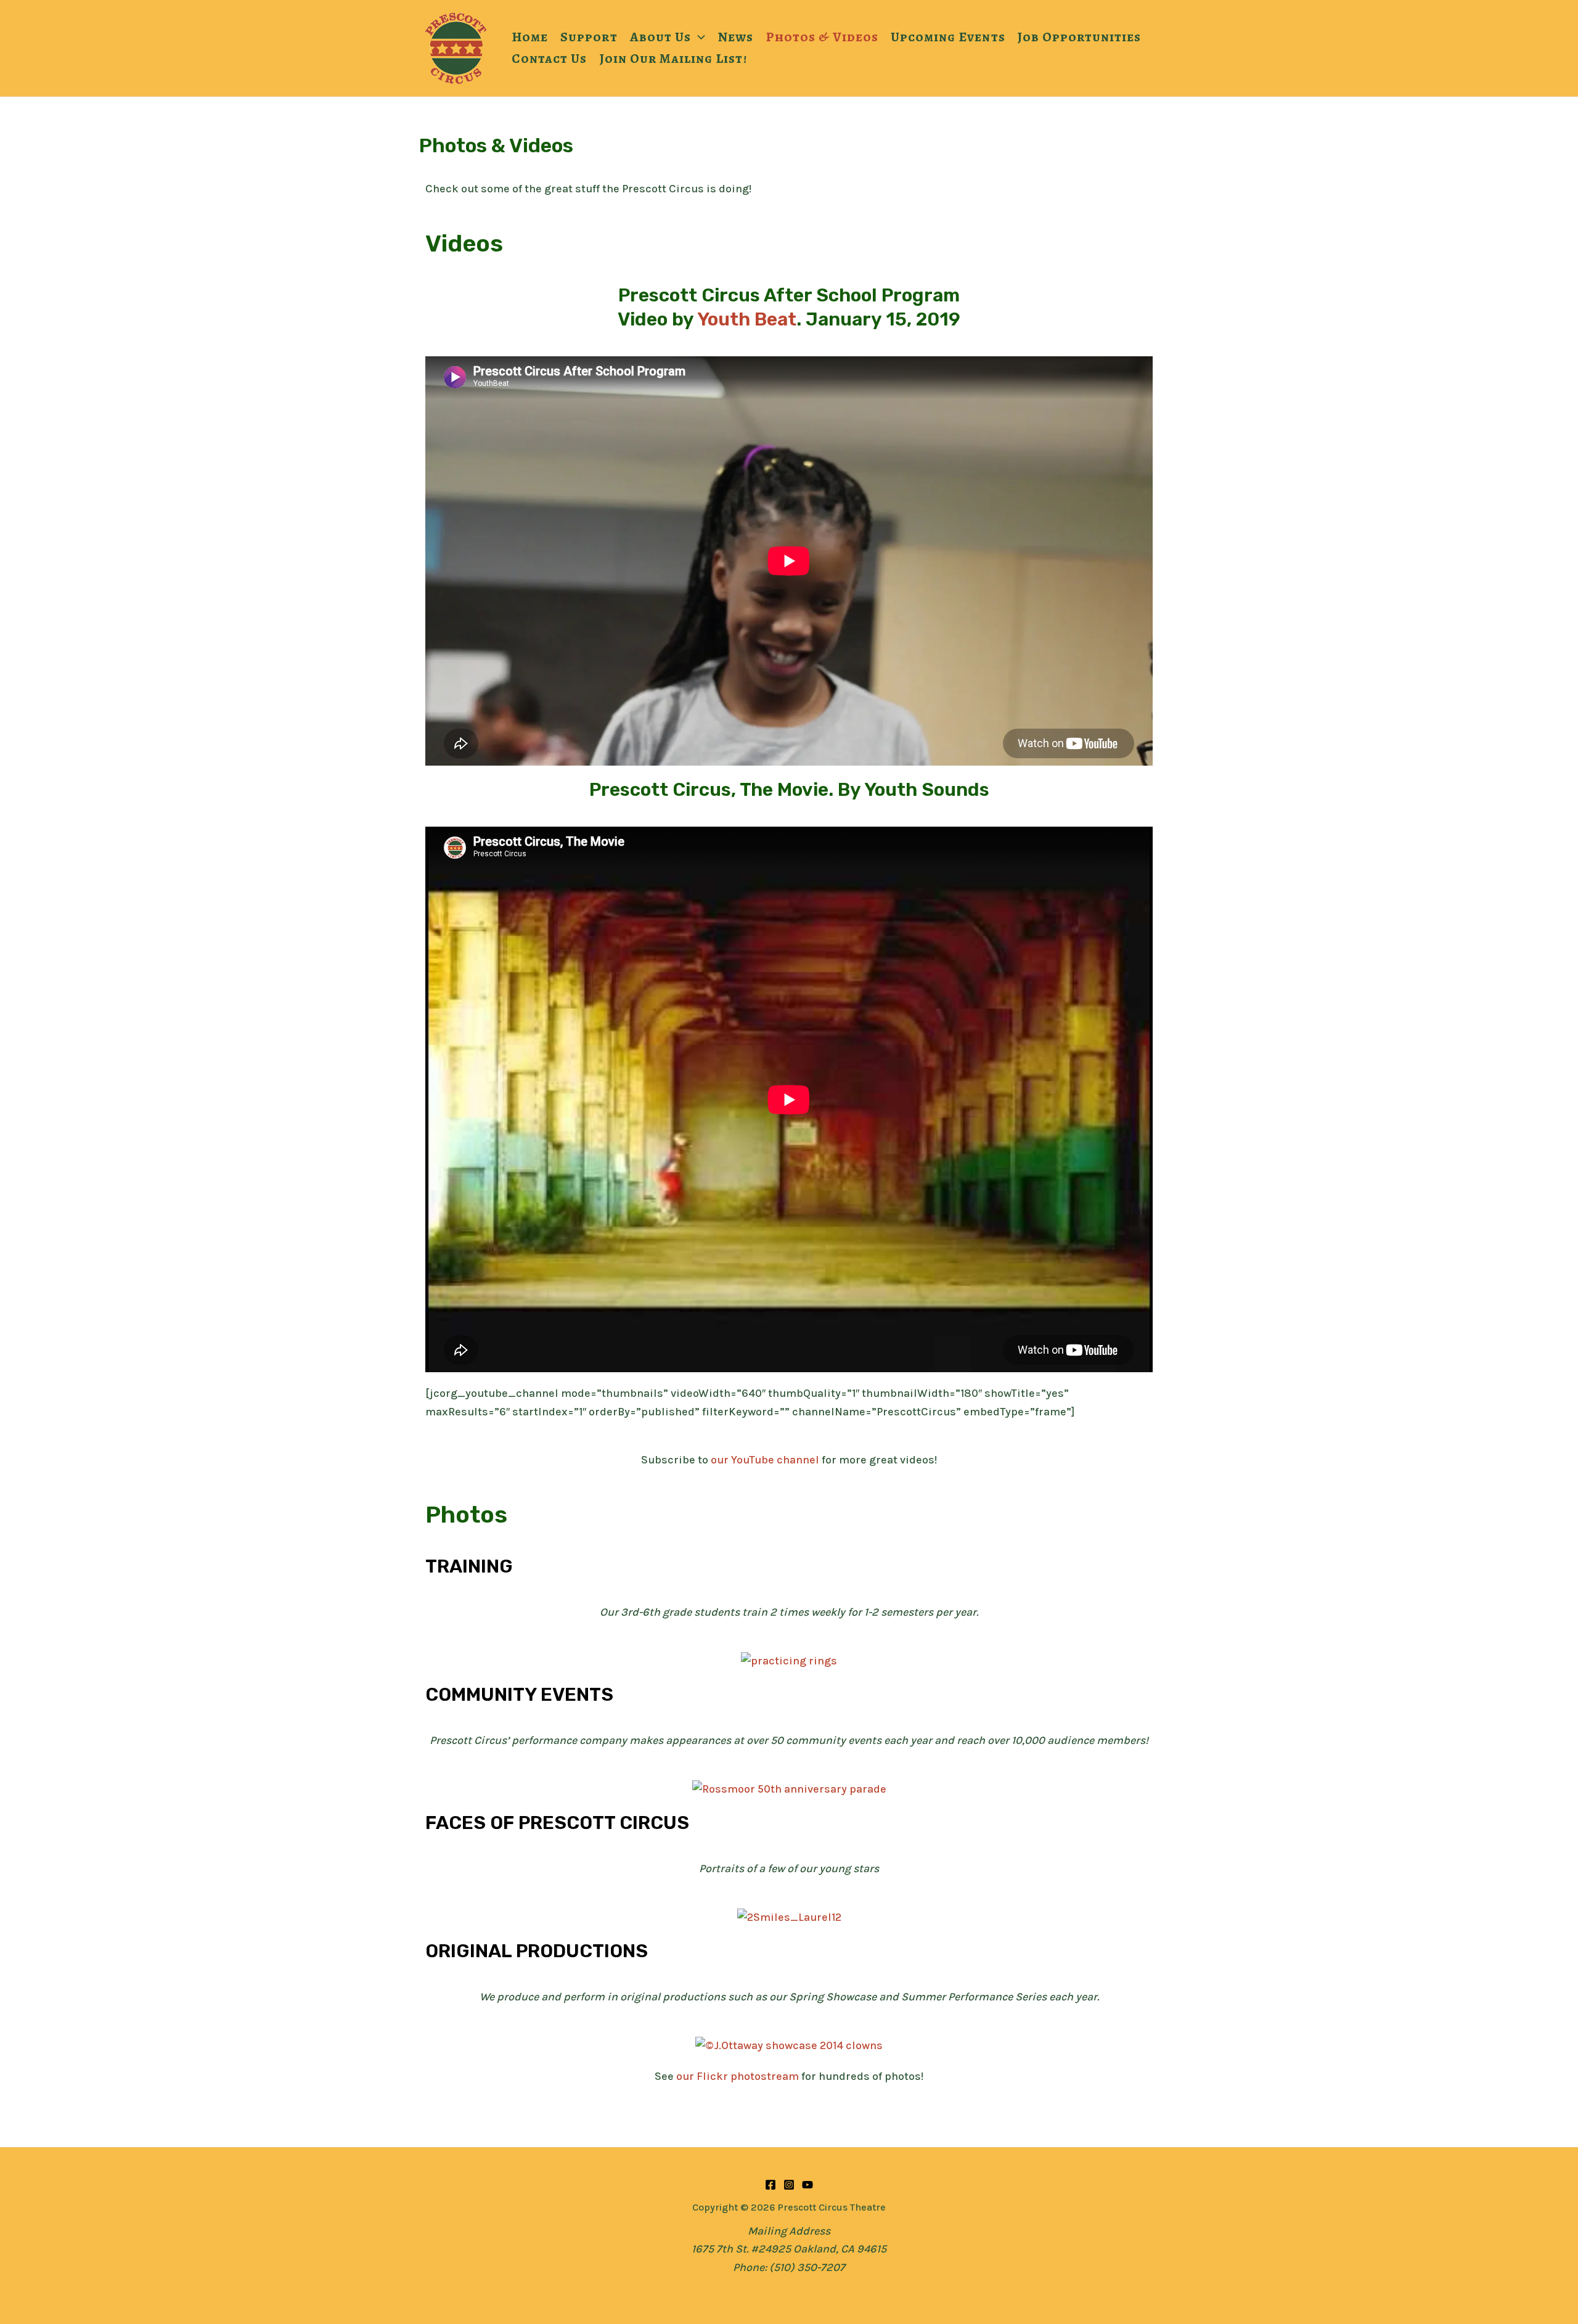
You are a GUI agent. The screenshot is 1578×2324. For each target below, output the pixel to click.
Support (589, 37)
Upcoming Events (948, 37)
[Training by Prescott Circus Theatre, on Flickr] (789, 1661)
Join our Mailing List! (674, 58)
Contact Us (550, 58)
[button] (698, 37)
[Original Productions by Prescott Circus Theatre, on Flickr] (789, 2045)
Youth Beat (747, 319)
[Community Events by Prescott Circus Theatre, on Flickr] (789, 1789)
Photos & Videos (822, 37)
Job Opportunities (1080, 37)
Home (530, 37)
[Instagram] (789, 2185)
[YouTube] (807, 2185)
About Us (660, 37)
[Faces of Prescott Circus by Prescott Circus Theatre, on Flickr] (789, 1917)
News (735, 37)
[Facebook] (771, 2185)
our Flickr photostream (738, 2076)
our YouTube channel (765, 1460)
